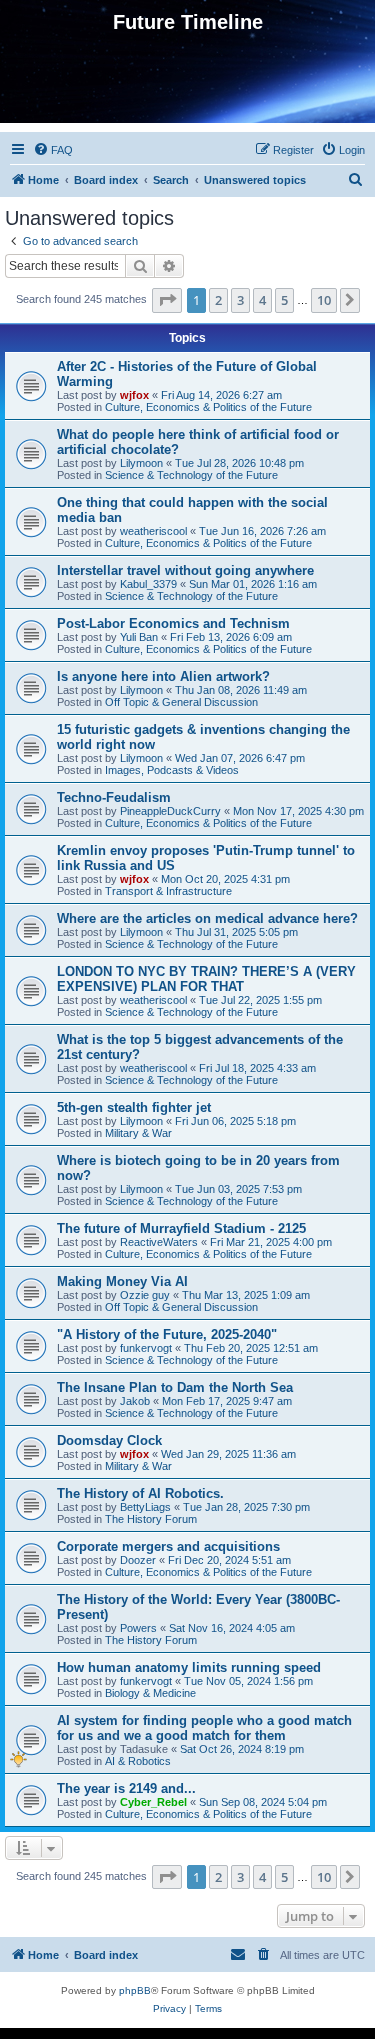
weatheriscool (153, 531)
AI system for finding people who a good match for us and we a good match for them (204, 1728)
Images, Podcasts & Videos (172, 770)
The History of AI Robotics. (140, 1493)
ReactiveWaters (159, 1242)
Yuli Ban (139, 637)
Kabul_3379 (148, 584)
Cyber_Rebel (153, 1802)
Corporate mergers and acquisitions (168, 1546)
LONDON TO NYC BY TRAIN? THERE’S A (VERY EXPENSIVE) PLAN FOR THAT (206, 979)
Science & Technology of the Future (191, 475)
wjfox (134, 395)
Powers (138, 1628)
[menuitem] (53, 150)
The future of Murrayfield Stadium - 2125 (181, 1228)
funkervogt (146, 1348)
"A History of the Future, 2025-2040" (167, 1334)
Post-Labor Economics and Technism (173, 623)
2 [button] (218, 300)
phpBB (135, 1990)
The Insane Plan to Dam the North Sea (175, 1387)
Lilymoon (141, 463)
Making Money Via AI (122, 1281)
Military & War (138, 1133)
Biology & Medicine (150, 1693)
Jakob (135, 1401)
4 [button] (262, 300)
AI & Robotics (138, 1761)
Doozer (138, 1560)
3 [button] (240, 300)
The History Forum (151, 1519)
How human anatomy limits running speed (189, 1667)
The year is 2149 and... (126, 1788)
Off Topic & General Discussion (181, 702)
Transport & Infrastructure (168, 891)
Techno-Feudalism (114, 797)
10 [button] (324, 300)
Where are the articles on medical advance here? (207, 918)
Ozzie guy (145, 1295)
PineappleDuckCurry (170, 811)
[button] (167, 300)
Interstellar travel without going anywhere (185, 570)
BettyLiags (145, 1507)
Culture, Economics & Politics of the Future (208, 407)
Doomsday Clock (109, 1440)
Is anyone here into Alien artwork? (163, 676)
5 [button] (284, 300)
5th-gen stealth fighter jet (134, 1107)
